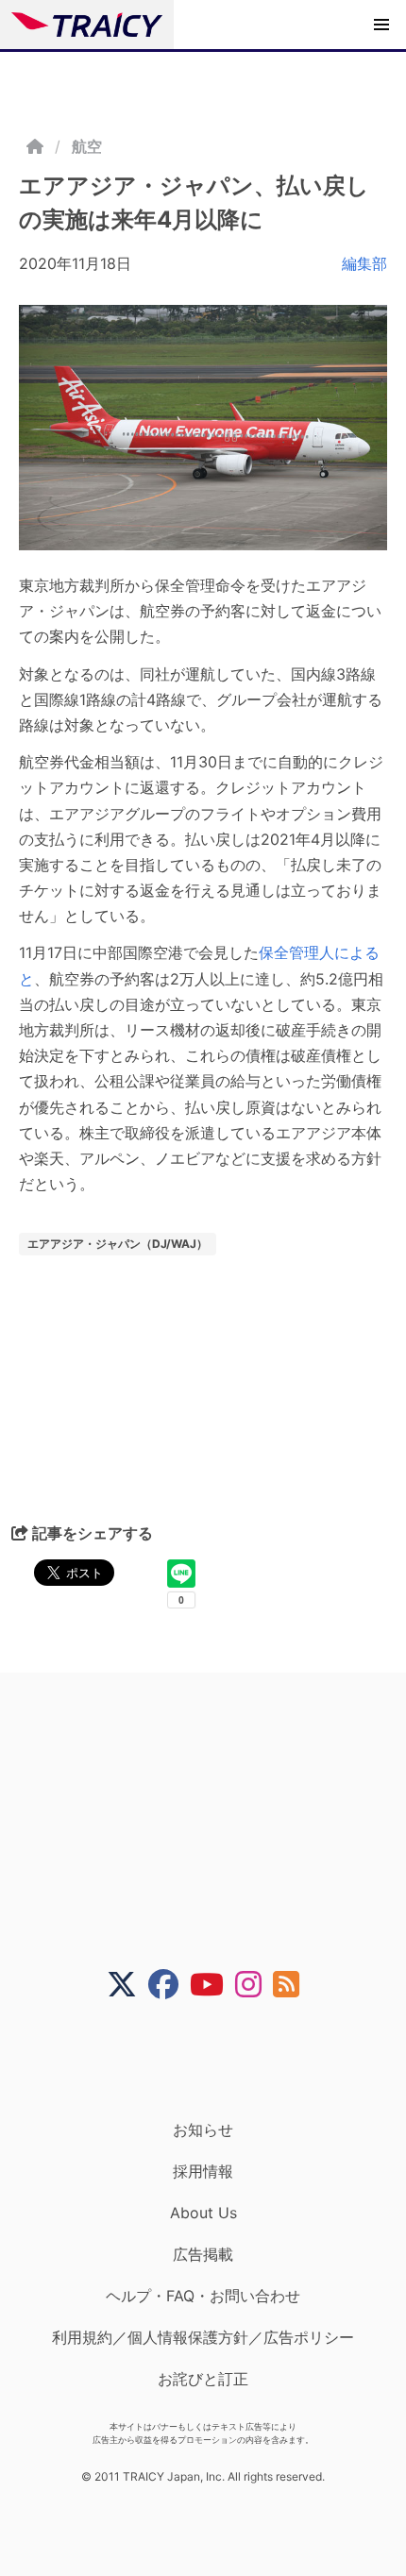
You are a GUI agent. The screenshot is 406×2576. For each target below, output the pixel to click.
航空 (87, 146)
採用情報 (203, 2171)
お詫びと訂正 (203, 2379)
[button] (381, 25)
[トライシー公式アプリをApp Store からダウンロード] (215, 2060)
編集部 (364, 263)
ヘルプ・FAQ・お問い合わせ (203, 2296)
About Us (203, 2213)
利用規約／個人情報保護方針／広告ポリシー (203, 2337)
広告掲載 (203, 2254)
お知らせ (203, 2130)
